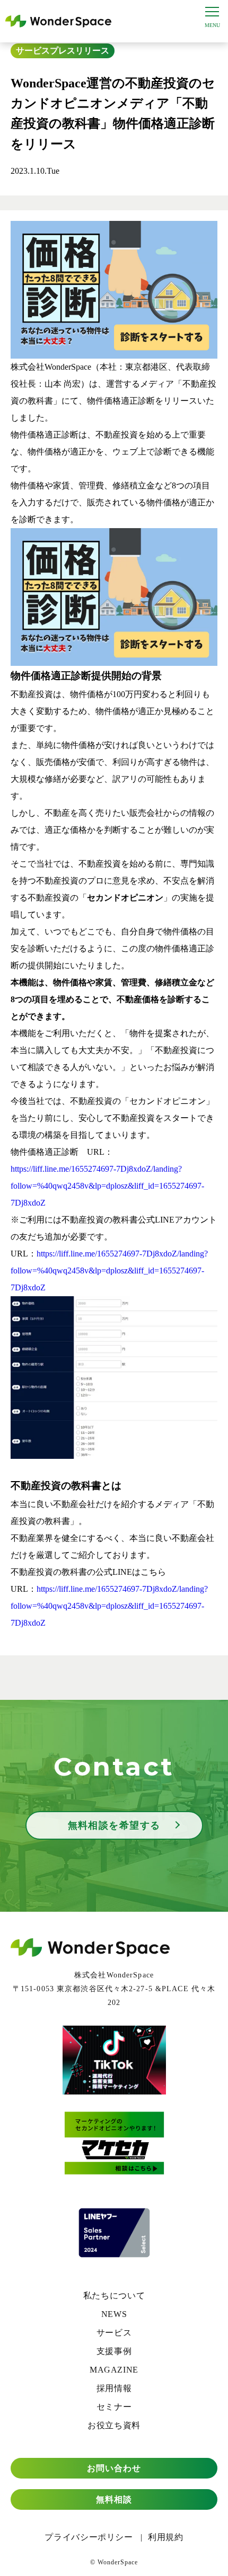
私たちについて (114, 2296)
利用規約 (166, 2537)
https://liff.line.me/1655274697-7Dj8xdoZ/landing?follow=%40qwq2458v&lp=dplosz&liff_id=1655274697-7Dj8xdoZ (107, 1186)
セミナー (114, 2407)
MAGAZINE (114, 2370)
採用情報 (114, 2388)
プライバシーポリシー (89, 2537)
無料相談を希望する (114, 1825)
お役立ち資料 (114, 2425)
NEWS (114, 2314)
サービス (33, 51)
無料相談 (114, 2499)
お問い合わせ (114, 2468)
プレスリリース (80, 51)
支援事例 (114, 2351)
